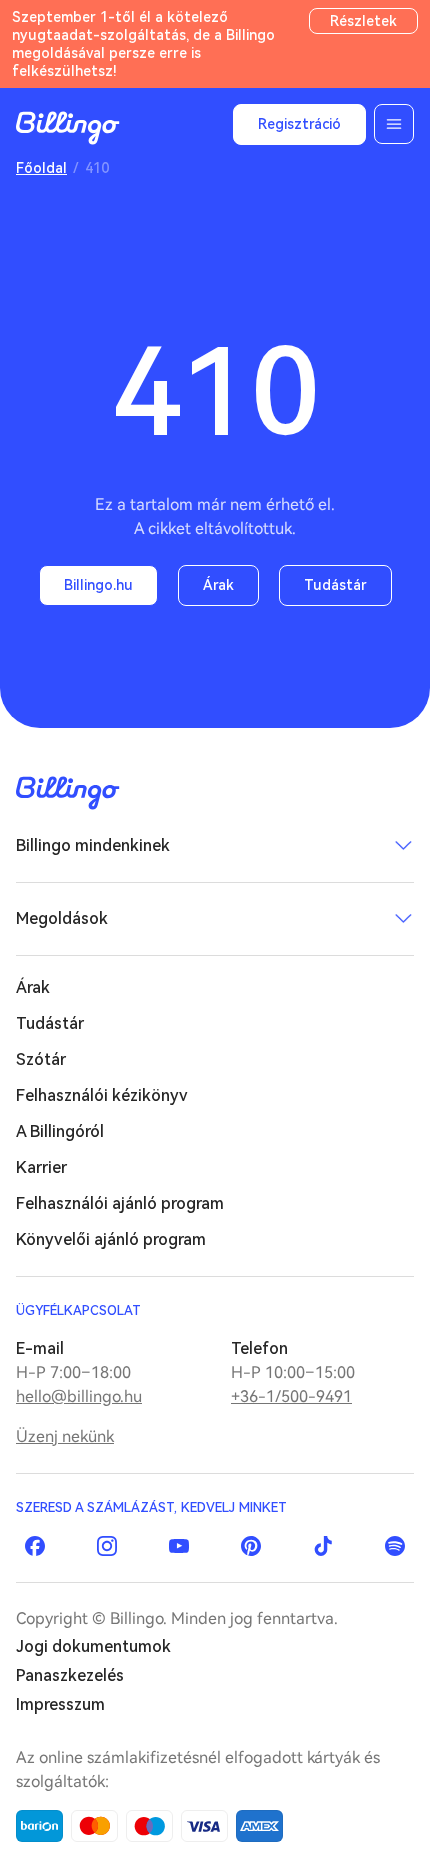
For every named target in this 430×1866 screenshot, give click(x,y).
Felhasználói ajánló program (120, 1203)
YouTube (179, 1546)
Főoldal (41, 168)
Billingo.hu (98, 585)
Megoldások (62, 918)
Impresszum (60, 1704)
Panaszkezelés (70, 1675)
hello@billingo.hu (79, 1396)
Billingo (68, 128)
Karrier (41, 1167)
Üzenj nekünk (65, 1436)
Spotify (395, 1546)
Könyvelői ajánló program (111, 1239)
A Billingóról (60, 1131)
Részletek (363, 21)
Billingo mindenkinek (93, 845)
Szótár (41, 1059)
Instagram (107, 1546)
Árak (218, 585)
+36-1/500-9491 (291, 1396)
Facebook (35, 1546)
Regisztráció (299, 124)
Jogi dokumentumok (93, 1646)
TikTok (323, 1546)
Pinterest (251, 1546)
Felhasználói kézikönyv (102, 1095)
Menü (394, 124)
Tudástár (335, 585)
